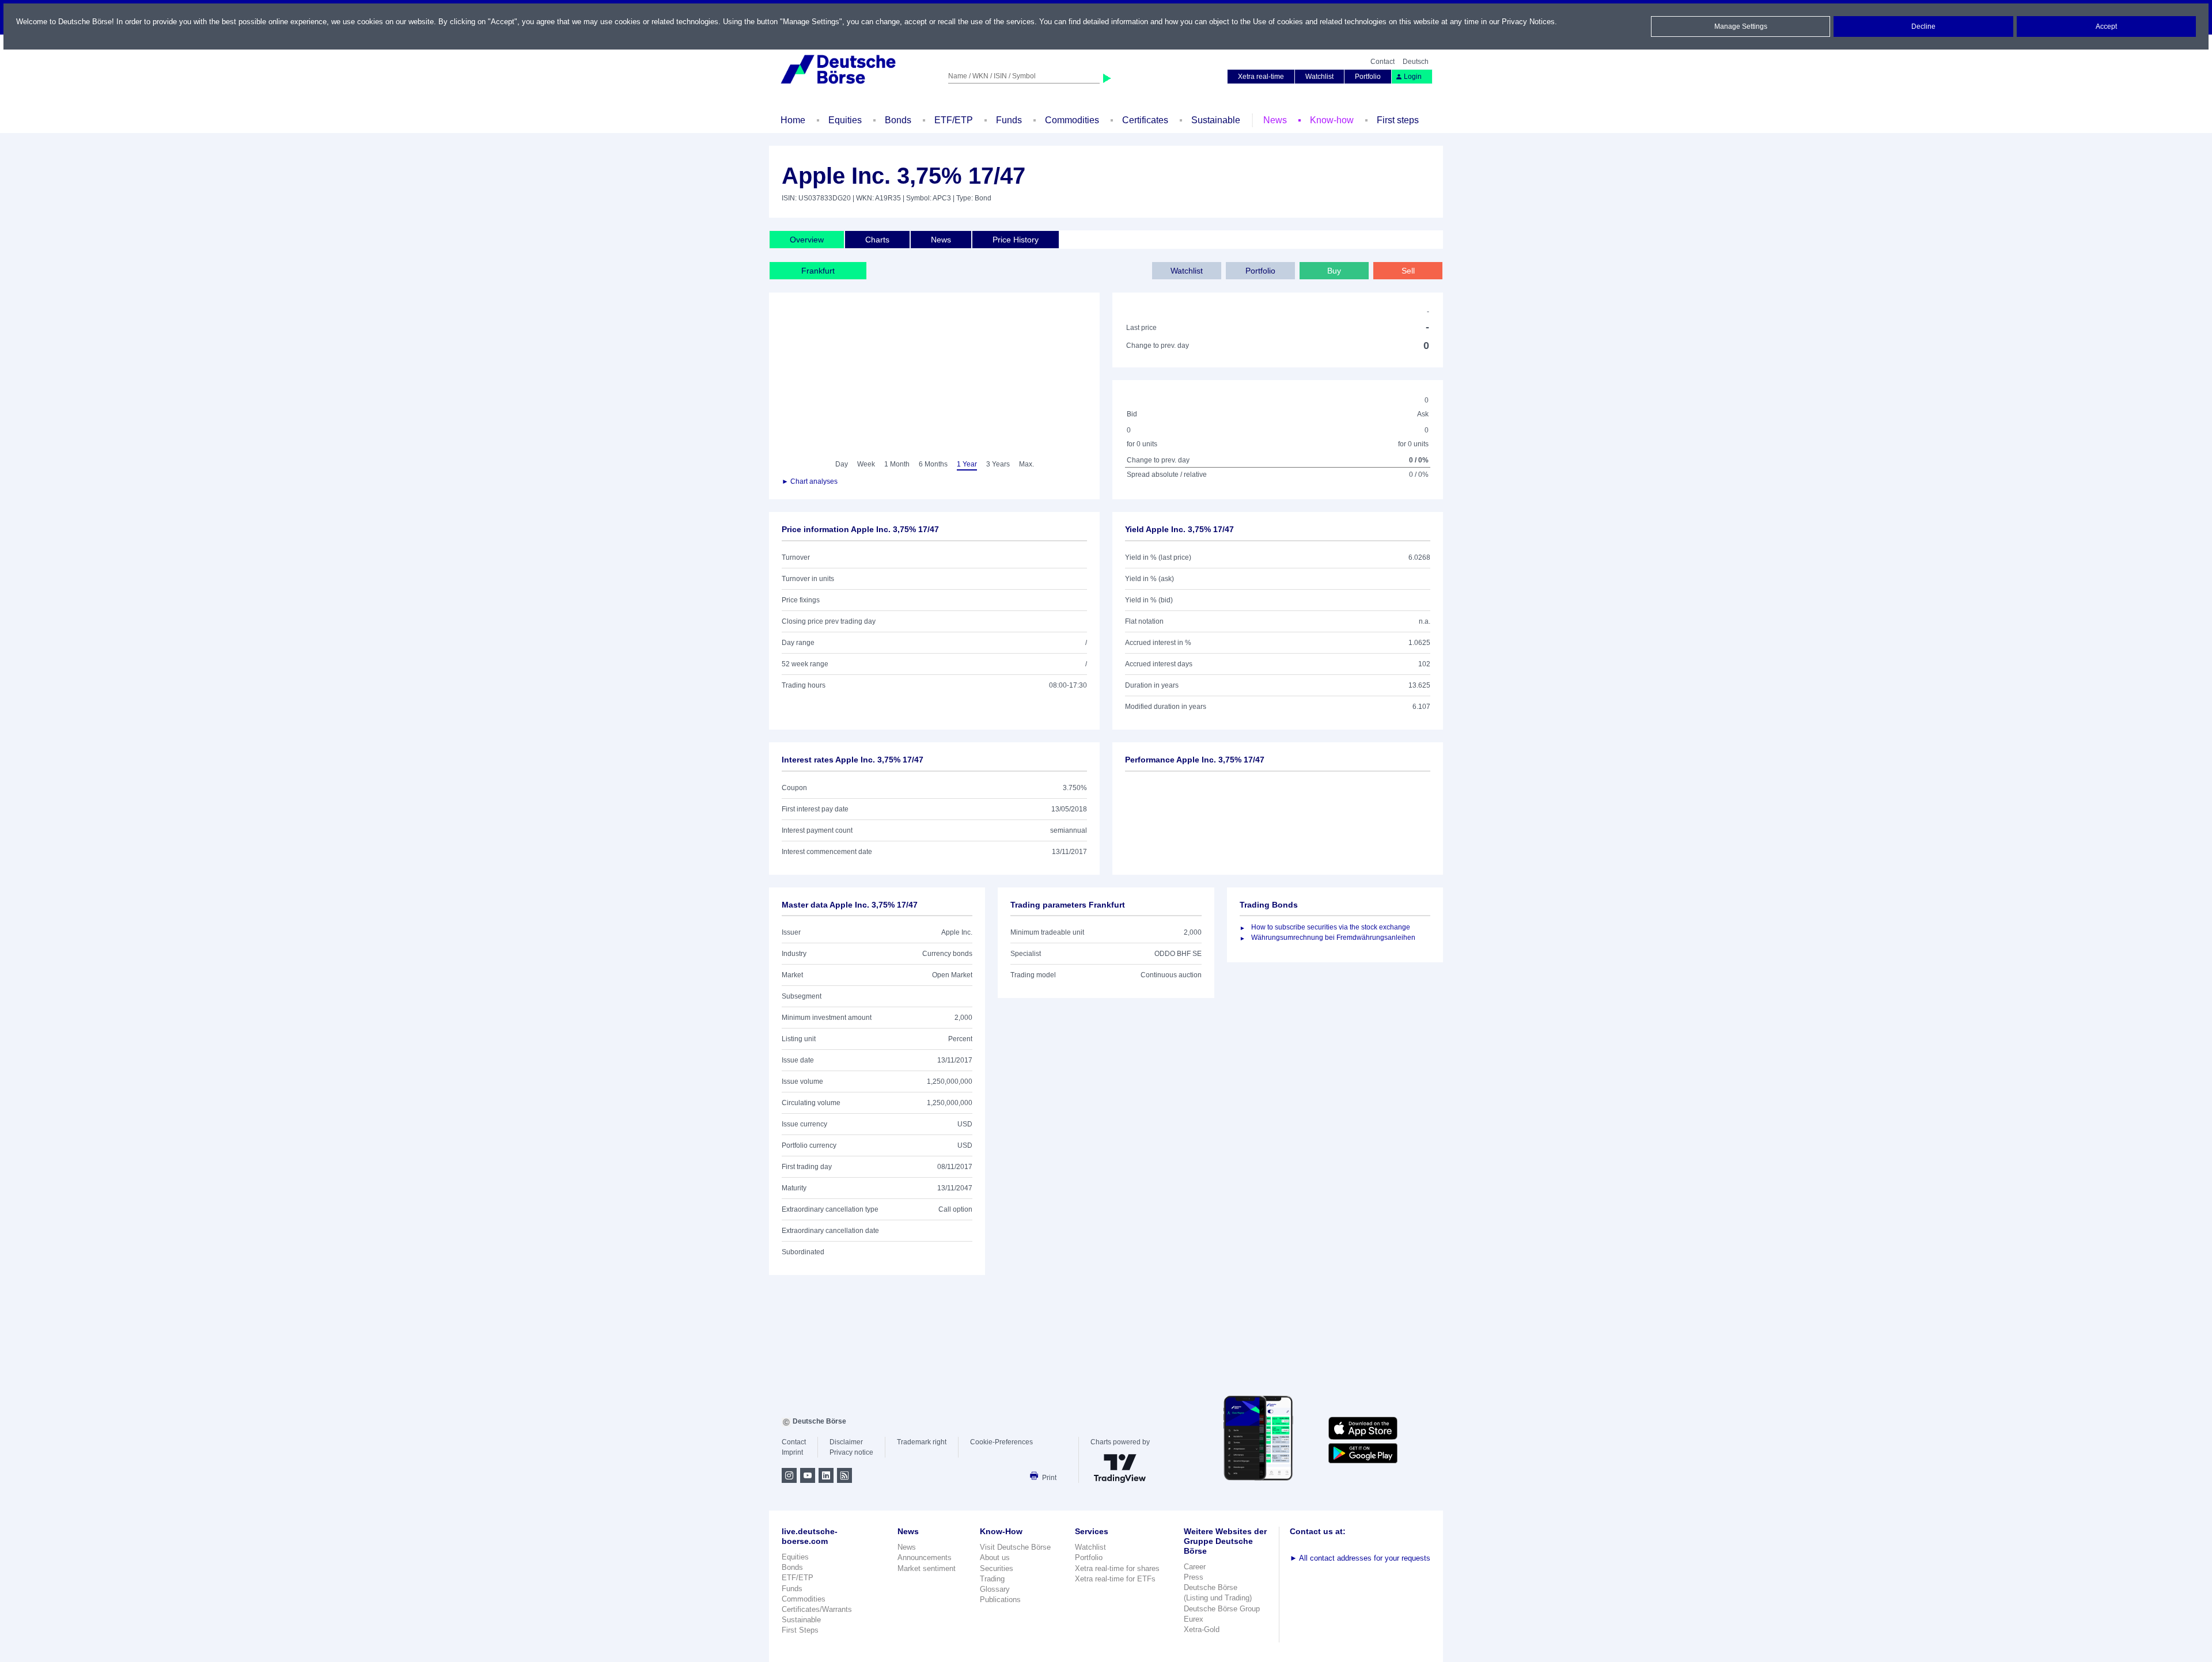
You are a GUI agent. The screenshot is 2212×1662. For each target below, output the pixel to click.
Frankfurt (818, 271)
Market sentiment (927, 1568)
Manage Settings (1741, 26)
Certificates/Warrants (817, 1609)
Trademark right (922, 1442)
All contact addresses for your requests (1360, 1558)
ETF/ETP (954, 120)
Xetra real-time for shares (1117, 1568)
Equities (845, 120)
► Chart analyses (810, 481)
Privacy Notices (1528, 22)
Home (793, 120)
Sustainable (1216, 120)
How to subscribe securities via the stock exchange (1331, 927)
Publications (1000, 1600)
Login (1413, 77)
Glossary (995, 1589)
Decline (1923, 26)
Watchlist (1319, 77)
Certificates (1145, 120)
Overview (807, 240)
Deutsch (1416, 62)
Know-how (1332, 120)
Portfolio (1368, 77)
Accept (2106, 26)
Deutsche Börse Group (1222, 1609)
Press (1194, 1577)
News (1275, 120)
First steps (1398, 120)
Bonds (898, 120)
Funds (1009, 120)
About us (995, 1557)
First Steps (800, 1630)
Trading (992, 1579)
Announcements (925, 1557)
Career (1195, 1567)
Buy (1334, 271)
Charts (877, 240)
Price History (1016, 240)
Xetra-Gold (1202, 1629)
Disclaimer (846, 1442)
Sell (1408, 271)
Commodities (1072, 120)
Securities (997, 1568)
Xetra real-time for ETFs (1115, 1579)
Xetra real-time (1261, 77)
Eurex (1194, 1619)
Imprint (792, 1452)
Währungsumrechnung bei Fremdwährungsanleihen (1333, 938)
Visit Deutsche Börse (1015, 1547)
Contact (1382, 62)
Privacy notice (851, 1452)
